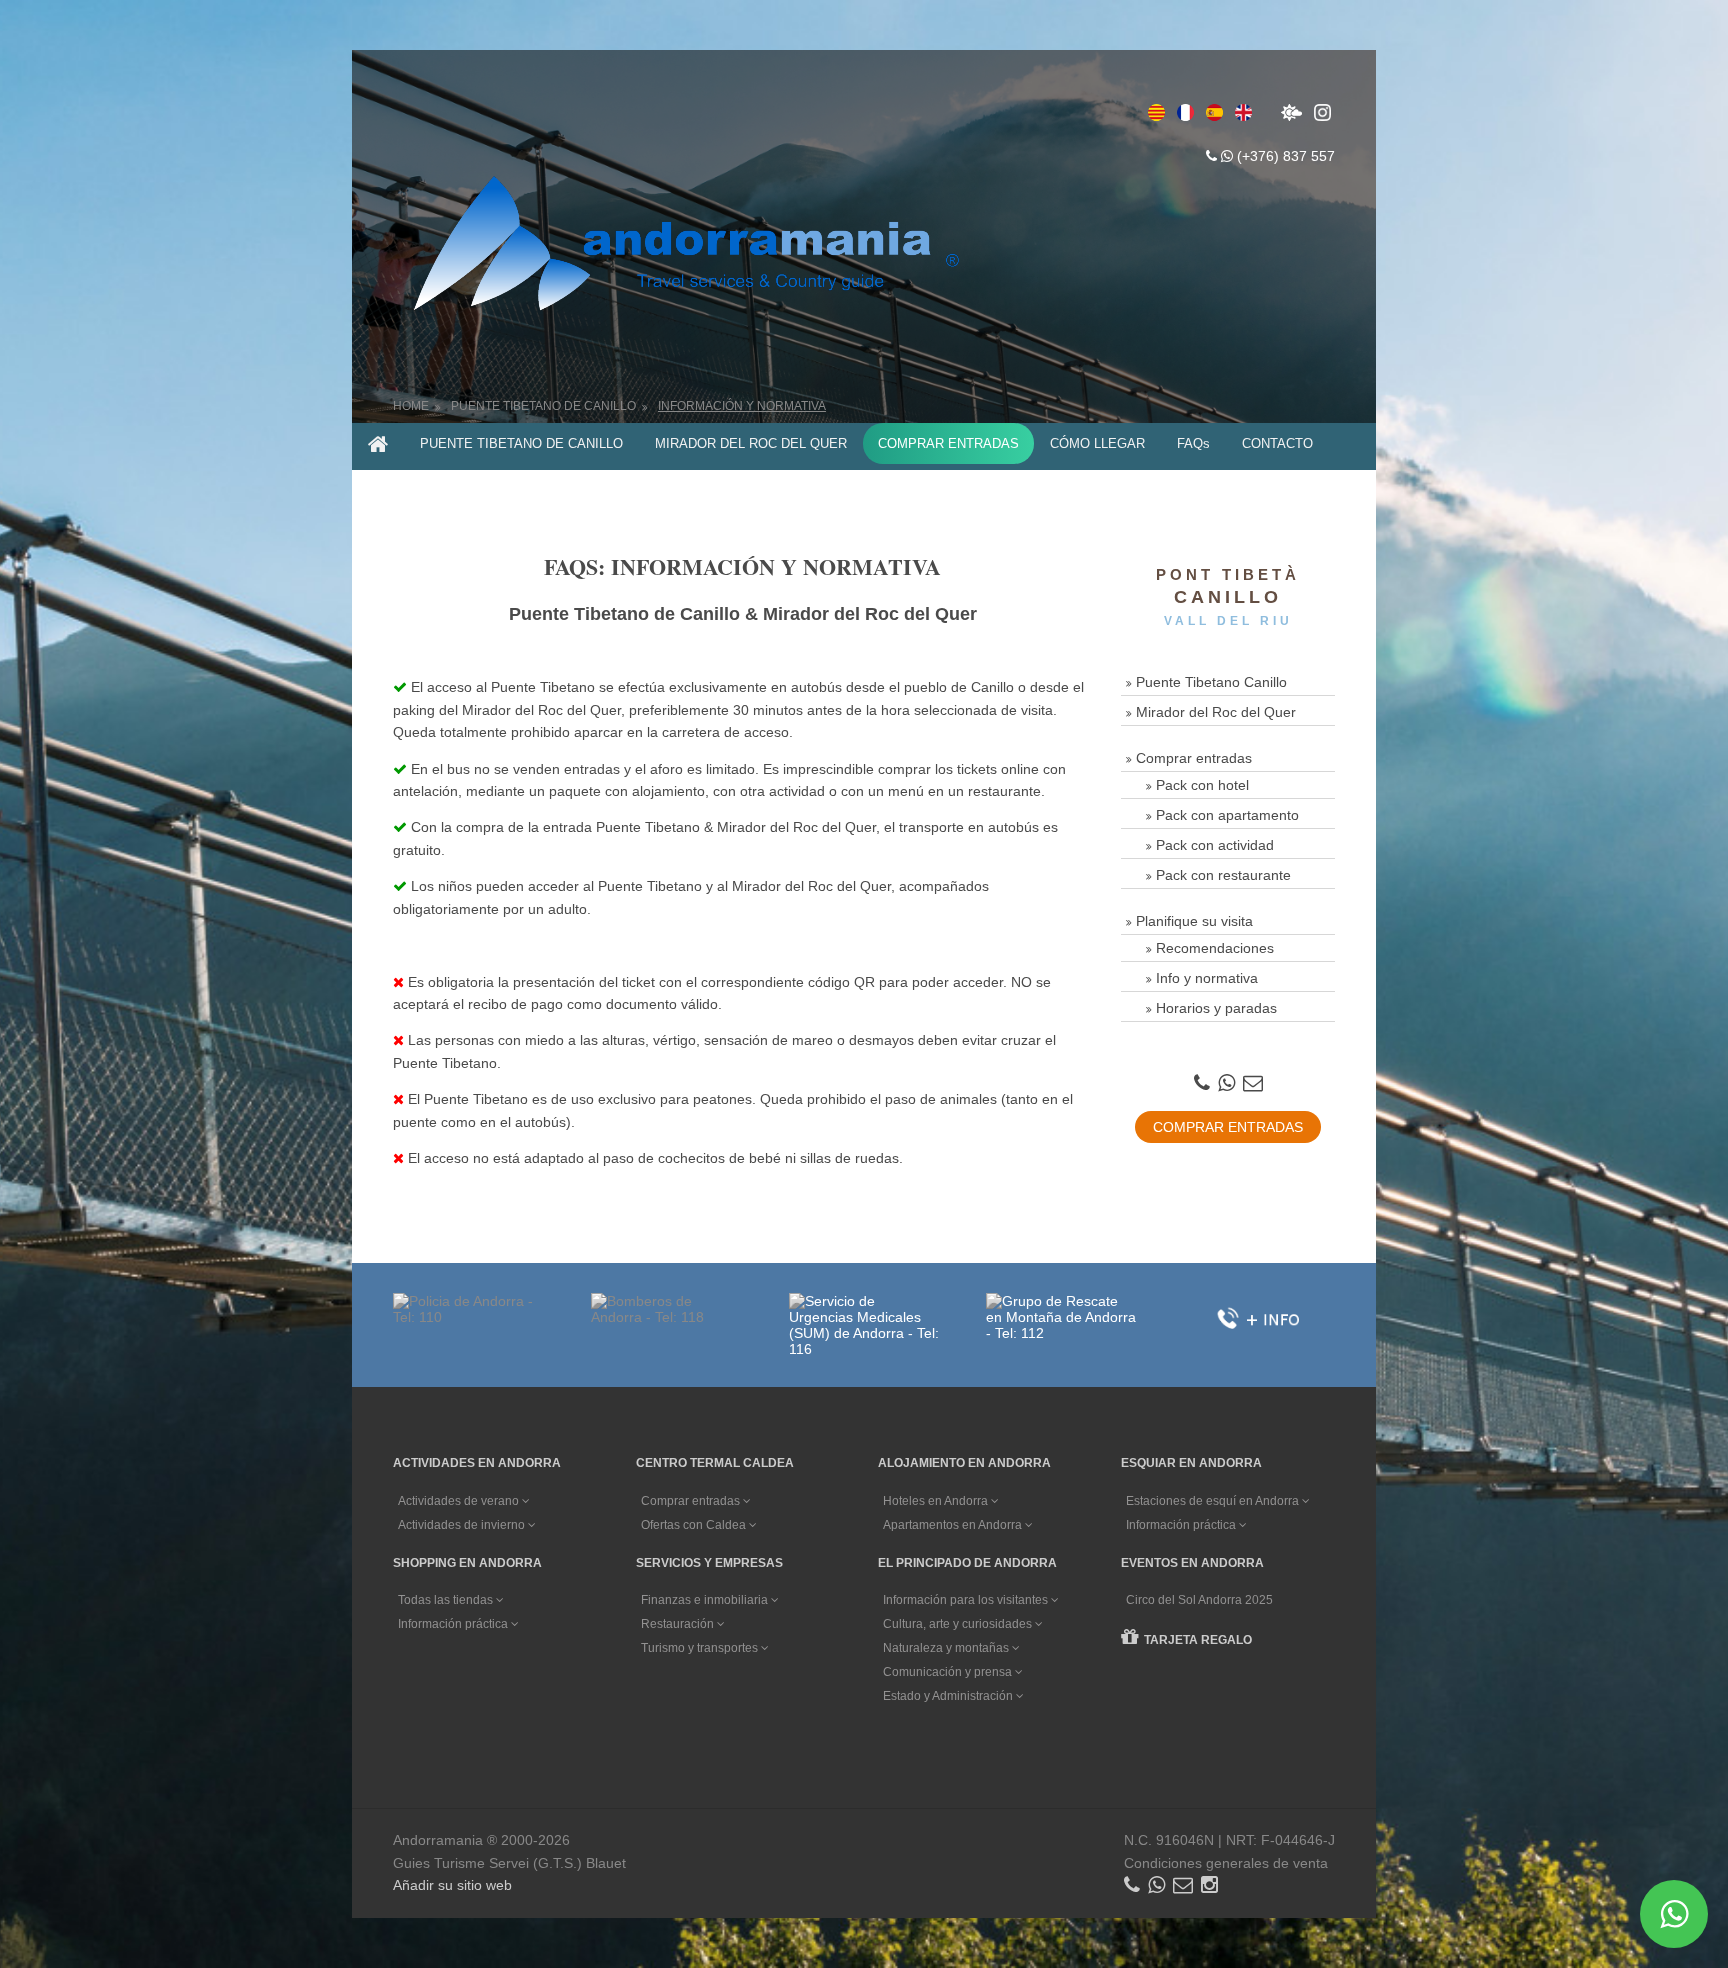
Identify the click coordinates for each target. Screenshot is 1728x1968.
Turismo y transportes (701, 1648)
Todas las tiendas (447, 1600)
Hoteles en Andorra (937, 1501)
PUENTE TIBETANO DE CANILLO (521, 443)
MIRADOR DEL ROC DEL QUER (751, 443)
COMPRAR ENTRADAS (948, 443)
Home (411, 406)
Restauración (679, 1624)
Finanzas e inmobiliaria (706, 1600)
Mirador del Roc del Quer (1216, 712)
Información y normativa (742, 406)
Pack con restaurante (1223, 875)
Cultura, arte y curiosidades (959, 1624)
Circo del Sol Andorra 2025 (1199, 1600)
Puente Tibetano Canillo (1211, 682)
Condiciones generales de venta (1226, 1863)
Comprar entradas (1194, 758)
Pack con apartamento (1227, 815)
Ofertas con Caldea (695, 1525)
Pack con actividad (1215, 845)
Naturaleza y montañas (947, 1648)
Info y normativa (1207, 978)
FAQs (1193, 443)
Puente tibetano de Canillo (543, 406)
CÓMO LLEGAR (1097, 443)
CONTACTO (1277, 443)
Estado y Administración (949, 1696)
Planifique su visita (1194, 921)
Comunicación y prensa (949, 1672)
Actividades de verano (460, 1501)
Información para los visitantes (967, 1600)
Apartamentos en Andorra (954, 1525)
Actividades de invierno (463, 1525)
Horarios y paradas (1216, 1008)
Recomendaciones (1215, 948)
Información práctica (1182, 1525)
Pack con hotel (1202, 785)
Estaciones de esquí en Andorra (1214, 1501)
